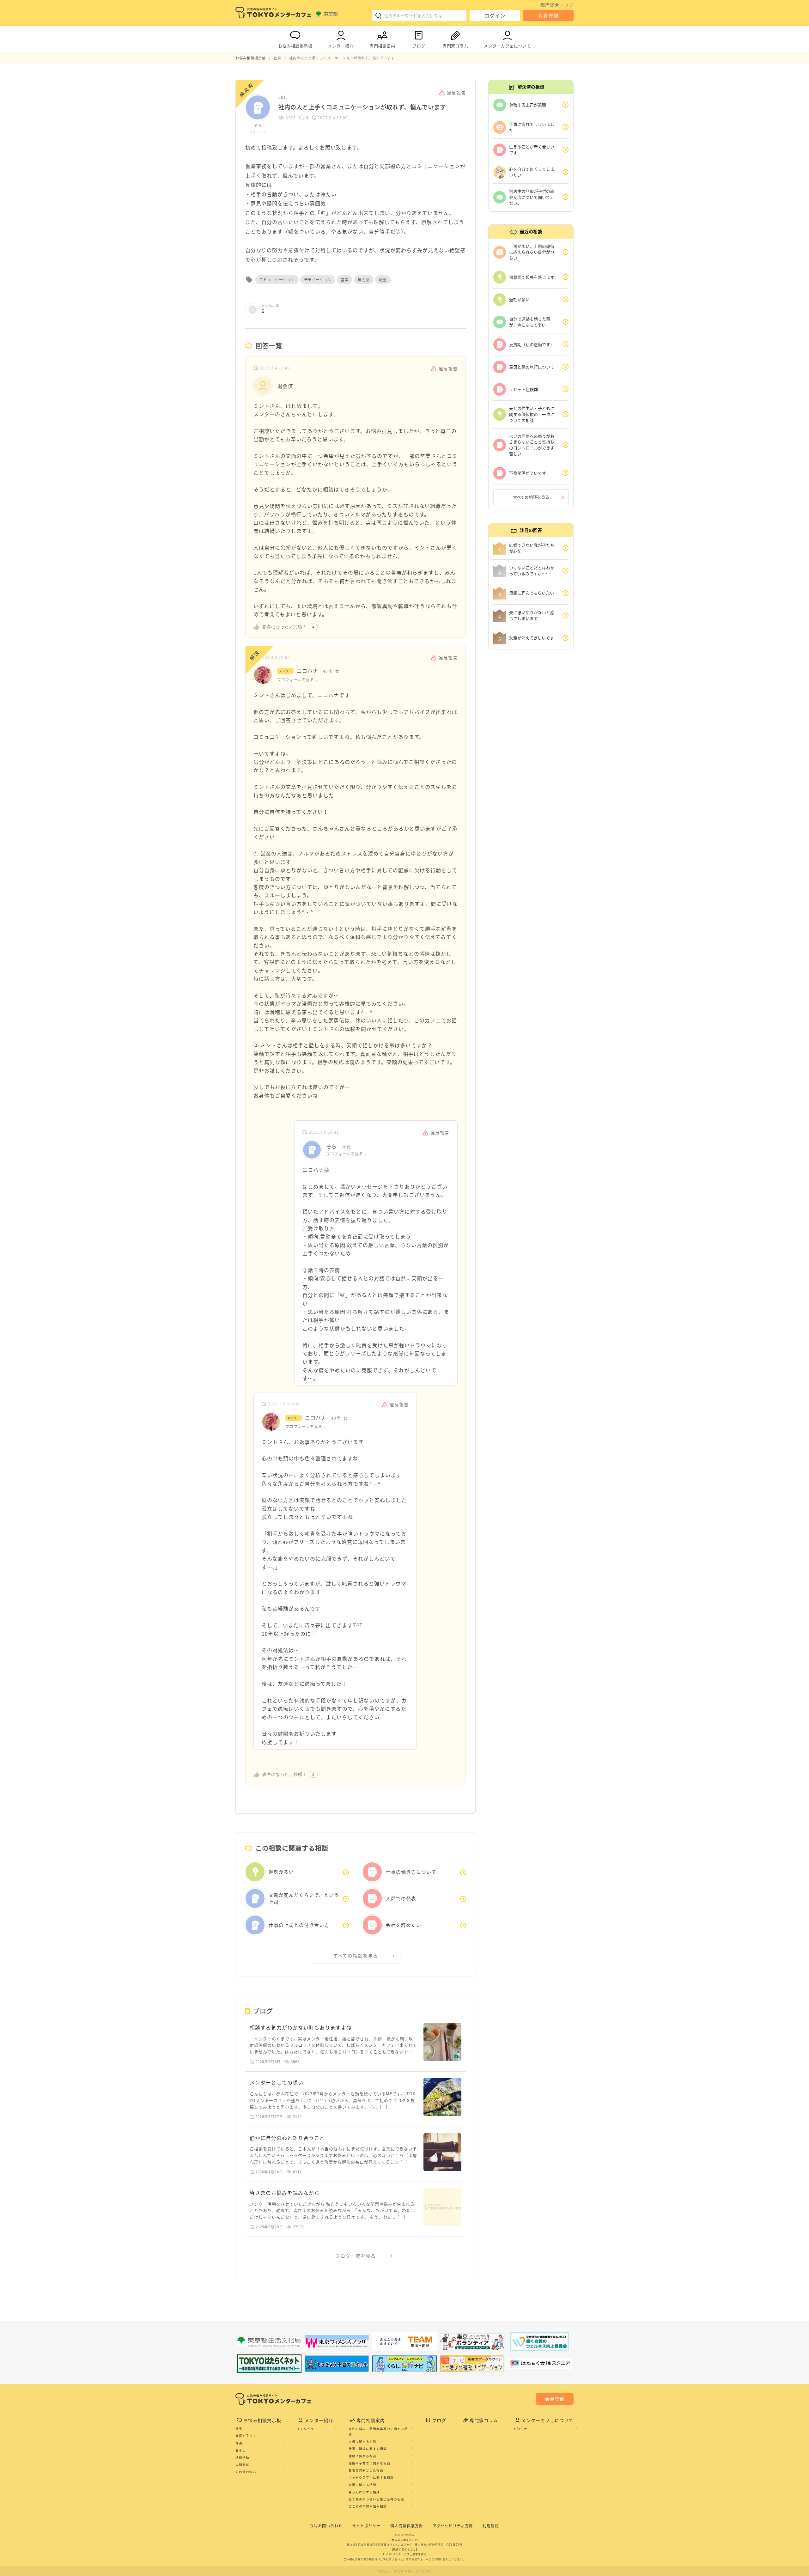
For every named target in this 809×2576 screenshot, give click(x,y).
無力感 (364, 280)
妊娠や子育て (246, 2436)
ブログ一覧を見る (356, 2256)
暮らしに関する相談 (364, 2492)
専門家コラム (455, 46)
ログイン (495, 15)
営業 (345, 280)
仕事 (239, 2429)
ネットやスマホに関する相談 (371, 2477)
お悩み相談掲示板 (295, 46)
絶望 (383, 280)
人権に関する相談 (362, 2441)
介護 (239, 2443)
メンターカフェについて (507, 46)
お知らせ (520, 2429)
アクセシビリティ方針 (453, 2526)
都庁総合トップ (557, 5)
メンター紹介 (341, 46)
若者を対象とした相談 (366, 2470)
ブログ (419, 46)
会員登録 (548, 15)
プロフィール (258, 132)
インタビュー (307, 2429)
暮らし (241, 2450)
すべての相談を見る (356, 1956)
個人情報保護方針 (407, 2526)
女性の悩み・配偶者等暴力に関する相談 (378, 2432)
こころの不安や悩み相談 (368, 2506)
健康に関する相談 (362, 2456)
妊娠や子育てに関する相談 (369, 2463)
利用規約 (491, 2526)
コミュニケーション (277, 280)
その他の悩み (246, 2472)
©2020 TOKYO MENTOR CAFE (405, 2571)
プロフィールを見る (296, 680)
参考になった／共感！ (284, 627)
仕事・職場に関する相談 (368, 2449)
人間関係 (242, 2465)
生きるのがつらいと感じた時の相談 (376, 2499)
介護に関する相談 (362, 2485)
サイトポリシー (366, 2526)
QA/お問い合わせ (326, 2526)
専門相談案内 (382, 46)
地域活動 (242, 2457)
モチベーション (318, 280)
